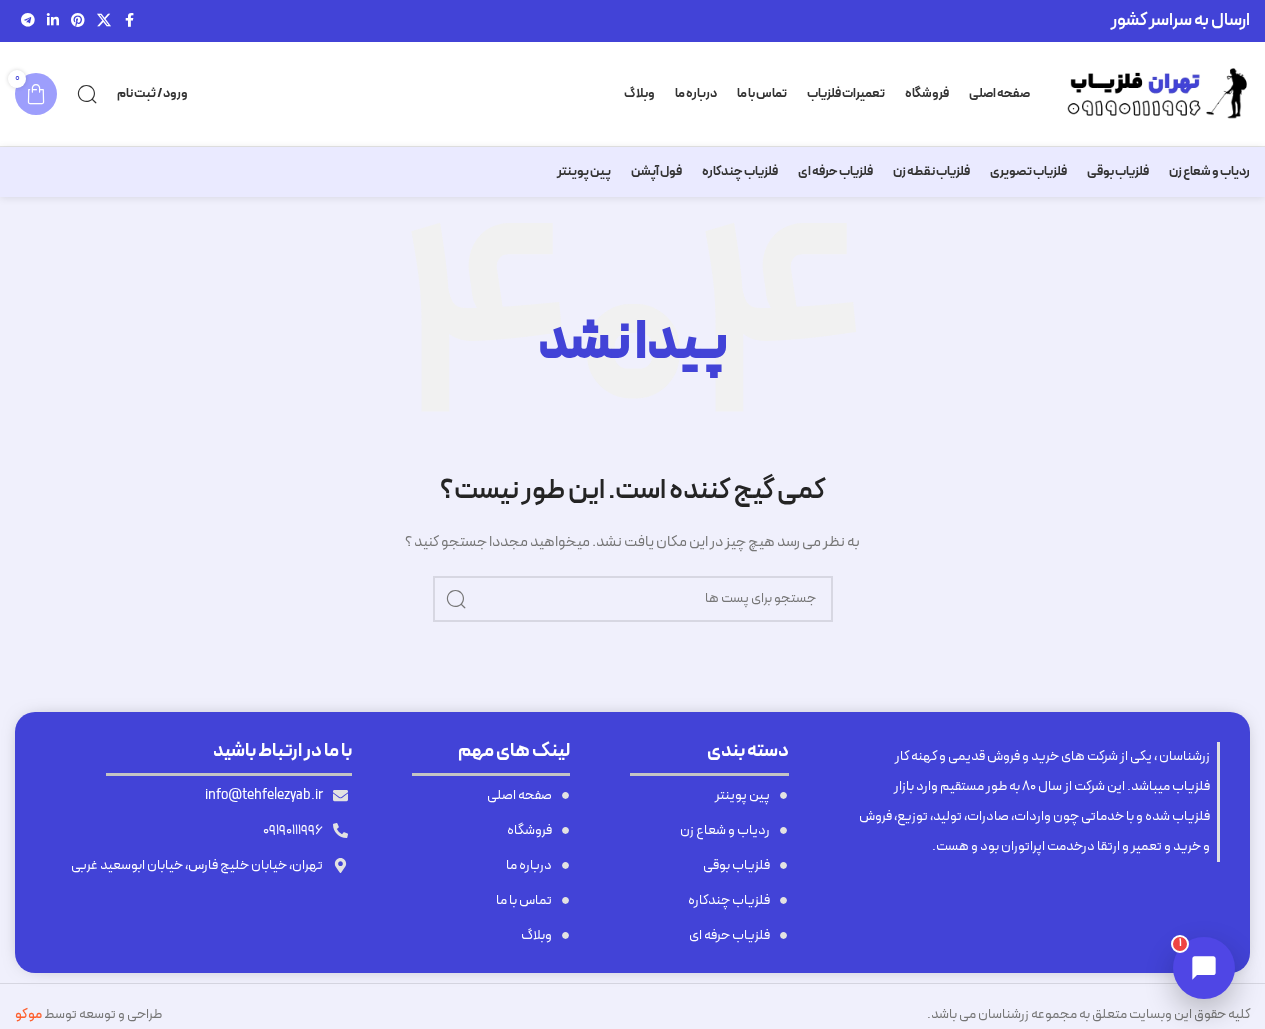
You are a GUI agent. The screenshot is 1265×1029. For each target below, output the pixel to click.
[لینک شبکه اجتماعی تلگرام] (28, 21)
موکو (28, 1014)
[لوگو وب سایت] (1150, 93)
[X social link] (104, 21)
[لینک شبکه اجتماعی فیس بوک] (129, 21)
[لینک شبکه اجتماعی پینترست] (78, 21)
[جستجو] (87, 94)
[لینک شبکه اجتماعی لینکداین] (53, 21)
